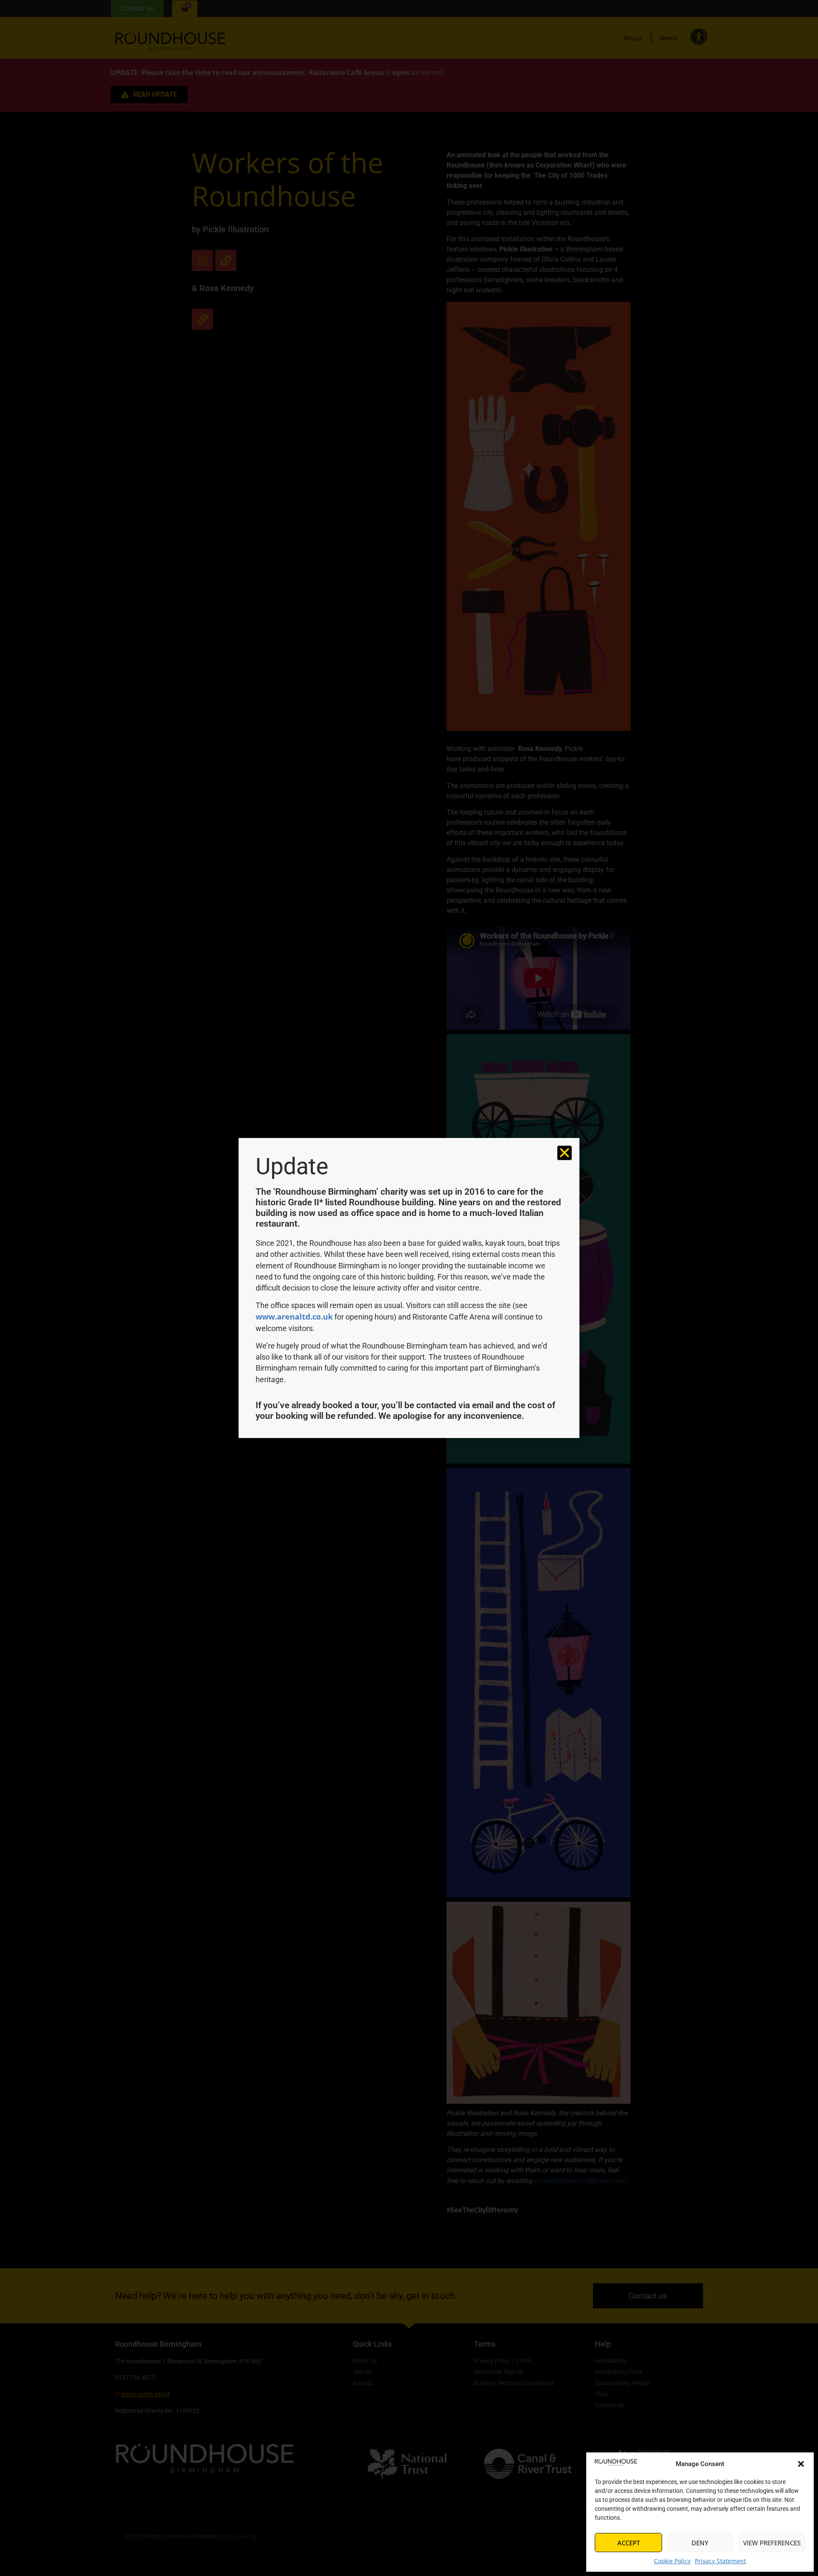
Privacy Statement (720, 2561)
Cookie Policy (672, 2561)
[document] (409, 1288)
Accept (629, 2543)
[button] (801, 2464)
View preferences (772, 2543)
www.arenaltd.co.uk (294, 1317)
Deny (700, 2543)
